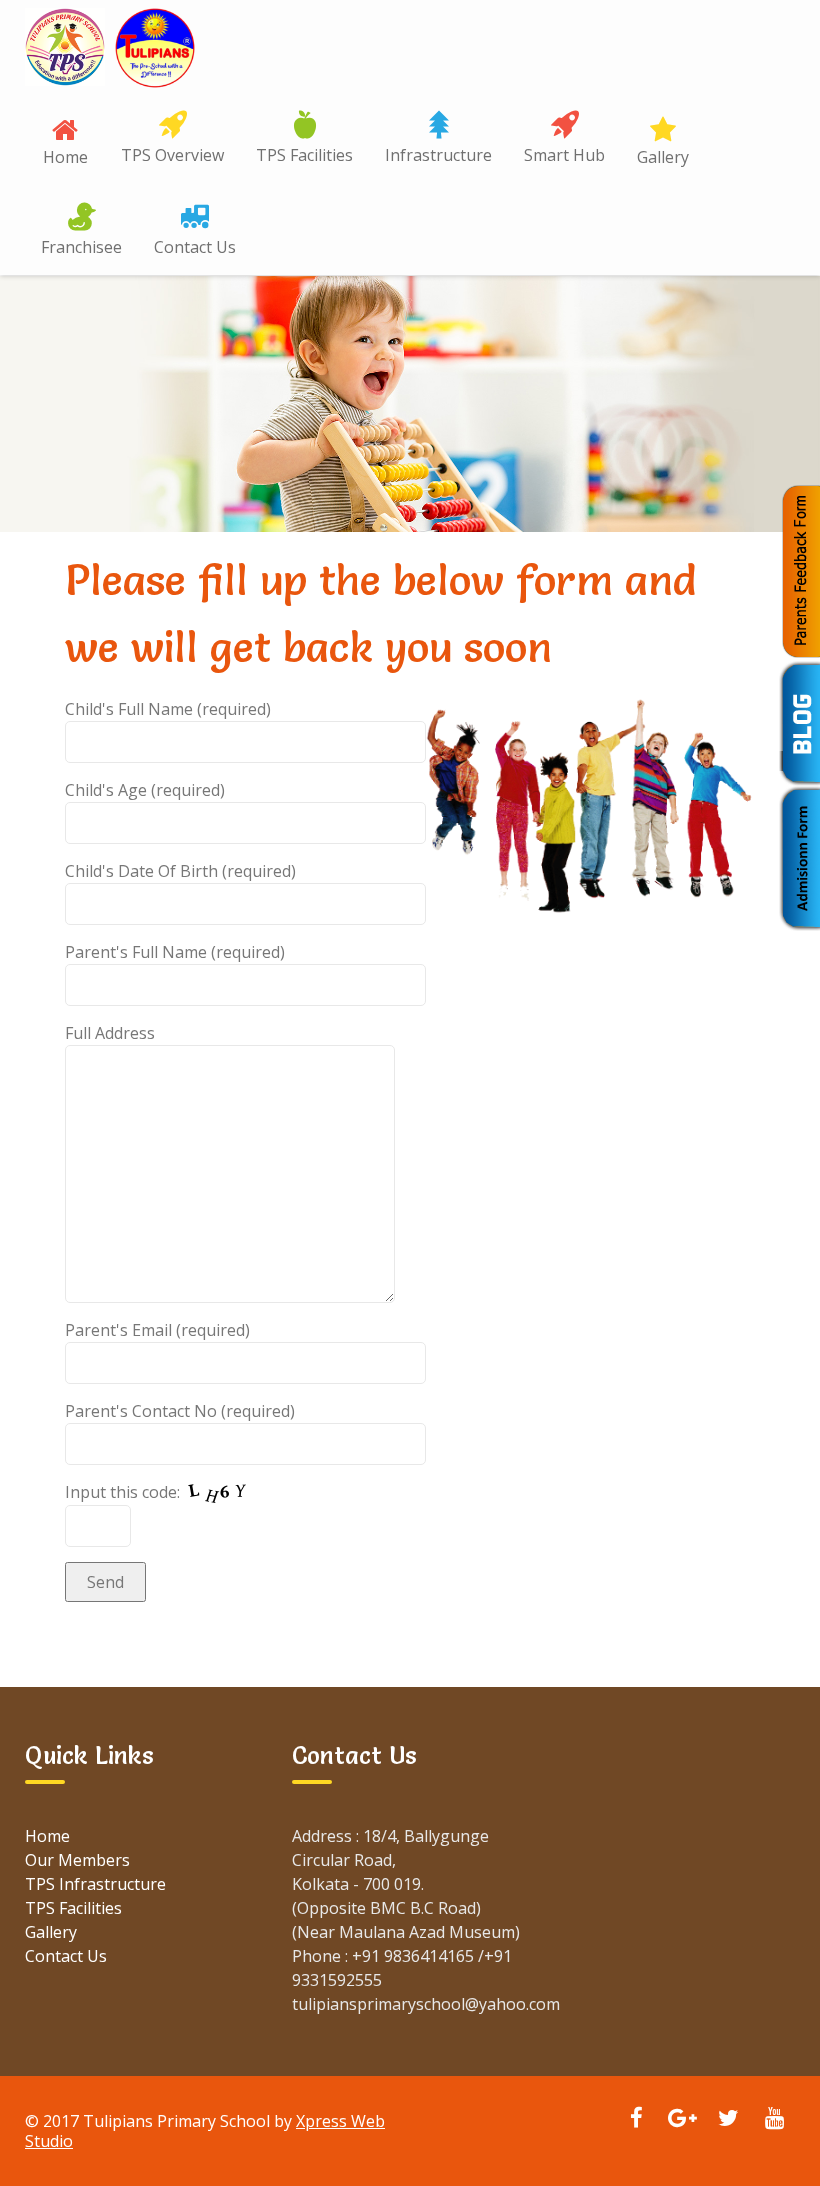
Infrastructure (438, 155)
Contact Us (195, 247)
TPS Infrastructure (95, 1884)
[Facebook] (636, 2120)
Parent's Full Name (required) (175, 952)
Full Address (110, 1033)
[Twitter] (728, 2120)
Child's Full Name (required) (168, 709)
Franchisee (81, 247)
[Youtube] (774, 2120)
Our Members (77, 1860)
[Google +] (682, 2120)
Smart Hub (564, 155)
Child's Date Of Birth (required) (180, 871)
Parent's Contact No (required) (180, 1411)
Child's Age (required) (145, 790)
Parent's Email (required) (157, 1330)
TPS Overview (172, 155)
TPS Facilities (304, 155)
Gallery (663, 157)
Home (65, 157)
